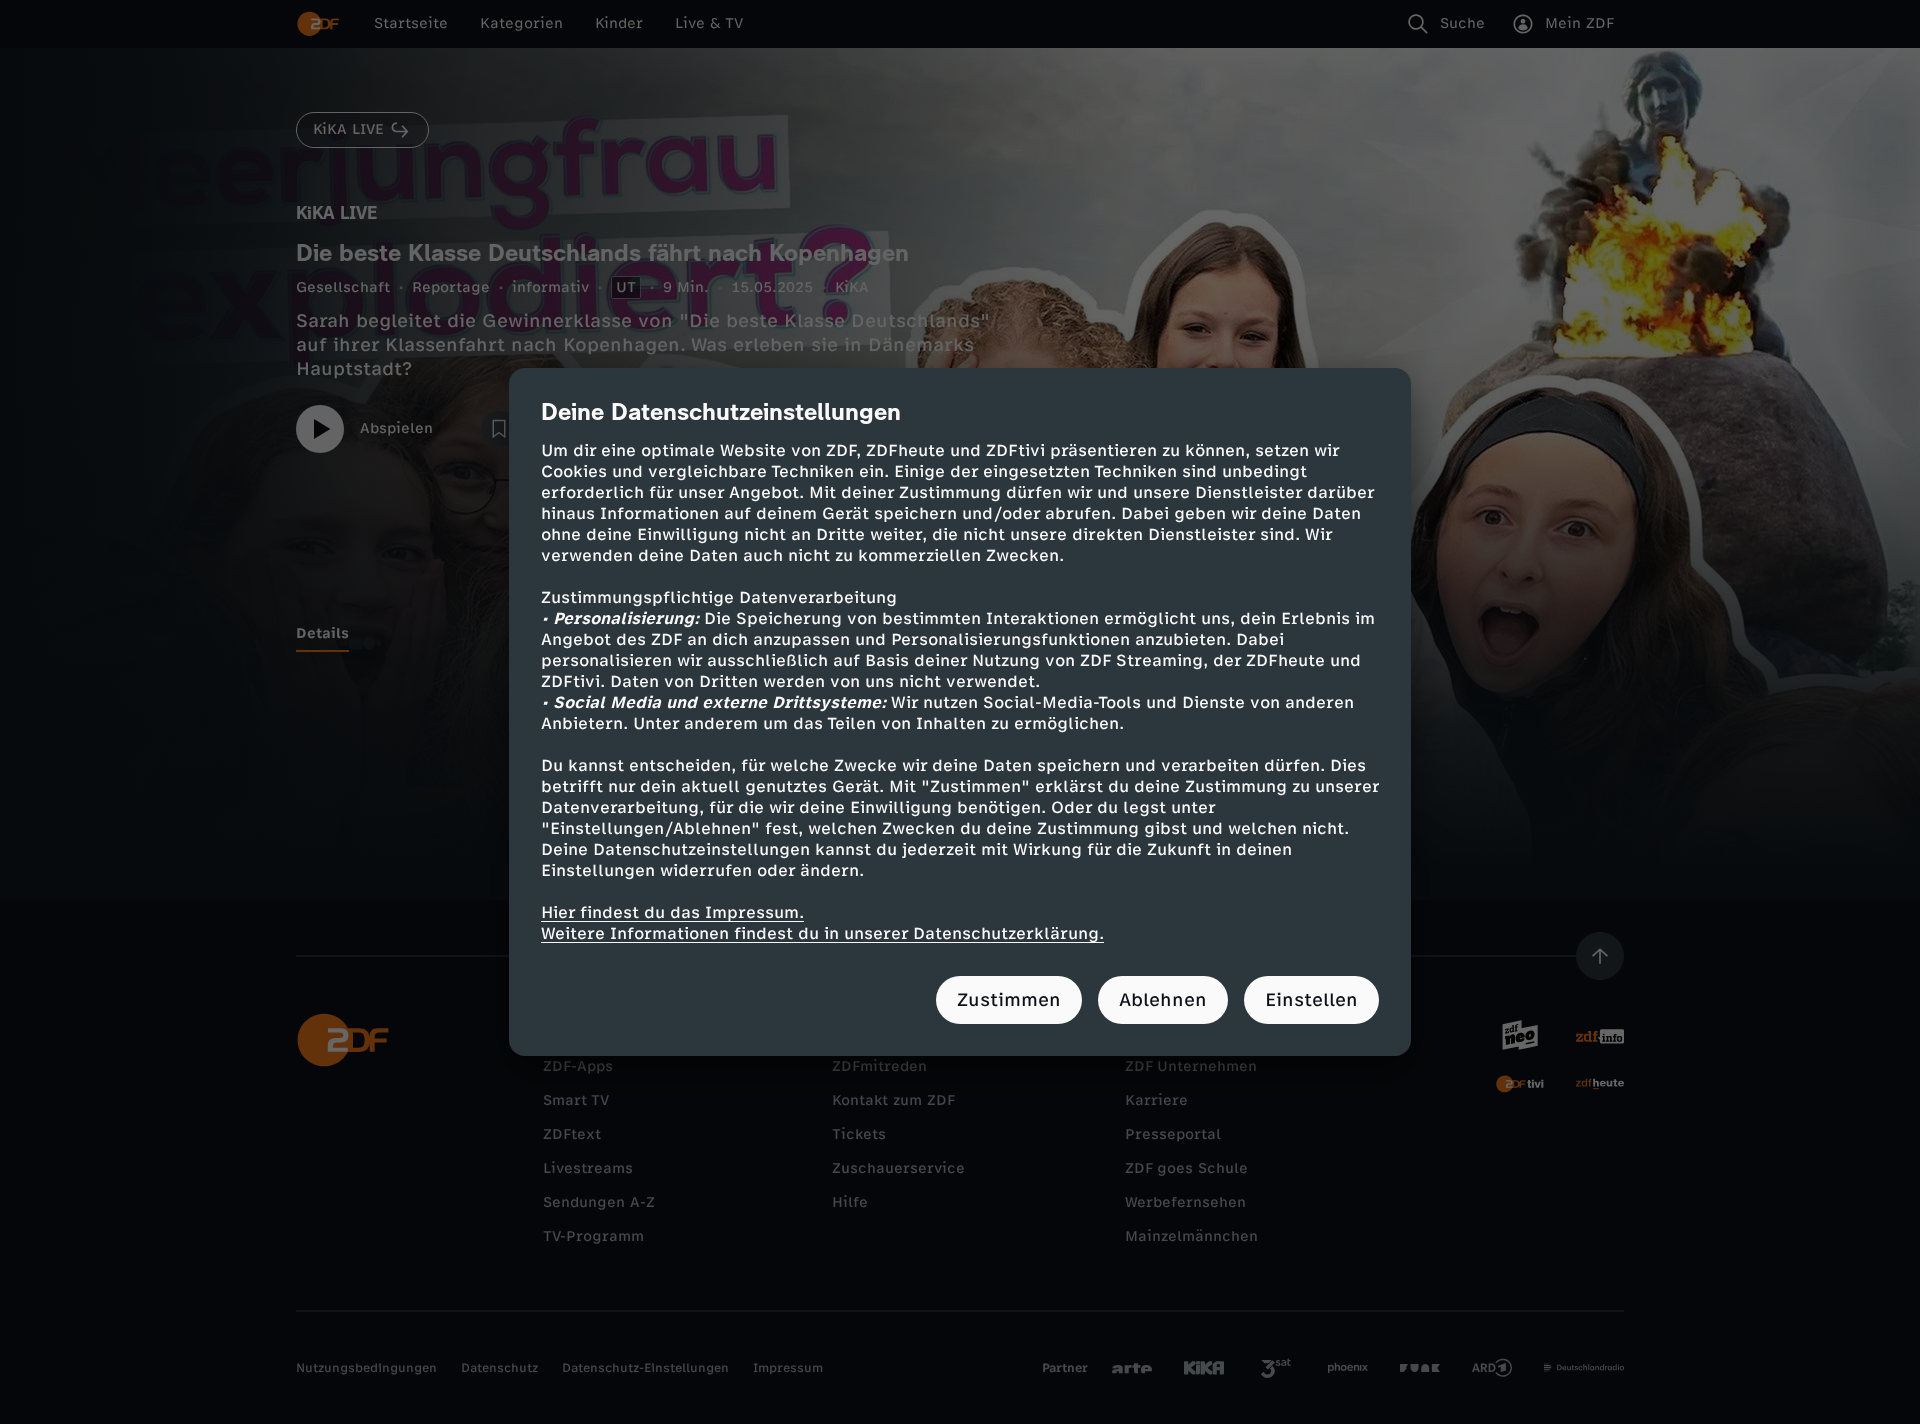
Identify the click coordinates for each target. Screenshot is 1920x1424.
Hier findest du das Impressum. (672, 912)
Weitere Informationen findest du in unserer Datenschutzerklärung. (822, 933)
